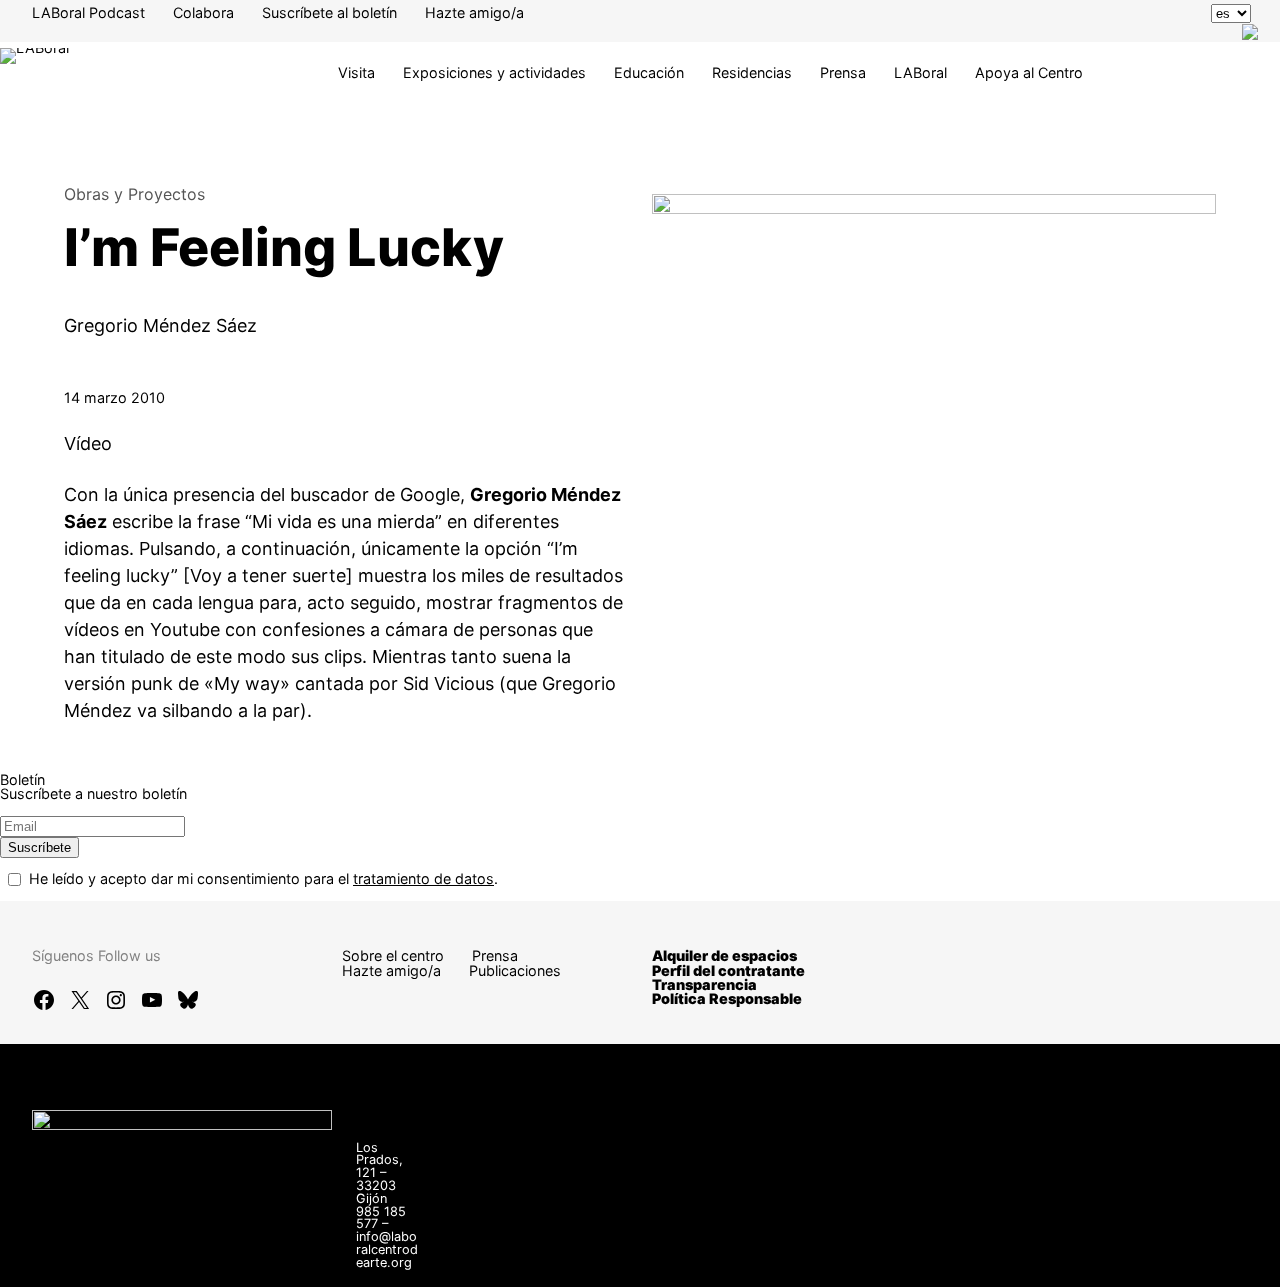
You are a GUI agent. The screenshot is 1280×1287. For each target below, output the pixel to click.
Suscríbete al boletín (329, 12)
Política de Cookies (793, 1261)
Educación (649, 72)
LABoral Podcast (88, 12)
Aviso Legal (973, 1247)
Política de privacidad (1111, 1247)
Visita (356, 72)
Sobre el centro (393, 955)
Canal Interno (863, 1247)
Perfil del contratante (728, 970)
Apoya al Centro (1029, 72)
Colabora (203, 12)
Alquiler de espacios (724, 955)
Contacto (760, 1247)
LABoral (920, 72)
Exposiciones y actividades (494, 72)
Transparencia (704, 984)
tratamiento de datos (423, 878)
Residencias (752, 72)
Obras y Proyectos (134, 194)
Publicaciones (515, 970)
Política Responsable (727, 998)
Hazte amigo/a (474, 12)
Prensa (843, 72)
